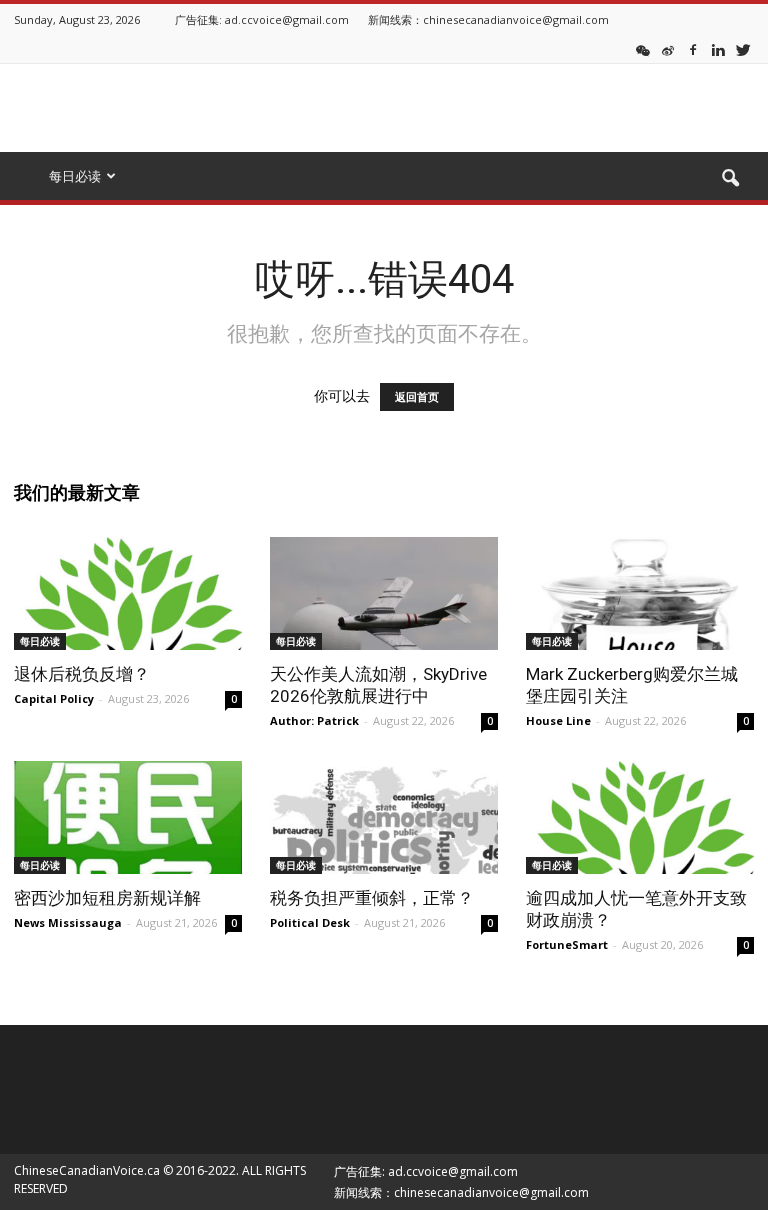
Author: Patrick (314, 720)
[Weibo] (668, 49)
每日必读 (40, 641)
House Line (558, 720)
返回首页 (417, 397)
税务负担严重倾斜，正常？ (372, 898)
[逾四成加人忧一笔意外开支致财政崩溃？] (640, 817)
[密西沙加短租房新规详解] (128, 817)
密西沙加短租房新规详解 (107, 898)
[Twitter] (743, 49)
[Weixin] (643, 49)
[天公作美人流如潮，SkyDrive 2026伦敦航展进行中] (384, 593)
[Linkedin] (718, 49)
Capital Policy (54, 698)
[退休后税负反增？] (128, 593)
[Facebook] (693, 49)
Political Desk (310, 922)
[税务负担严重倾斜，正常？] (384, 817)
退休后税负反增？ (82, 674)
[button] (730, 179)
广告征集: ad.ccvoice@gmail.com (262, 19)
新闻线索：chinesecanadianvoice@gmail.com (488, 19)
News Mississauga (68, 922)
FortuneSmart (567, 944)
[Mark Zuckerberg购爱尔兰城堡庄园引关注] (640, 593)
